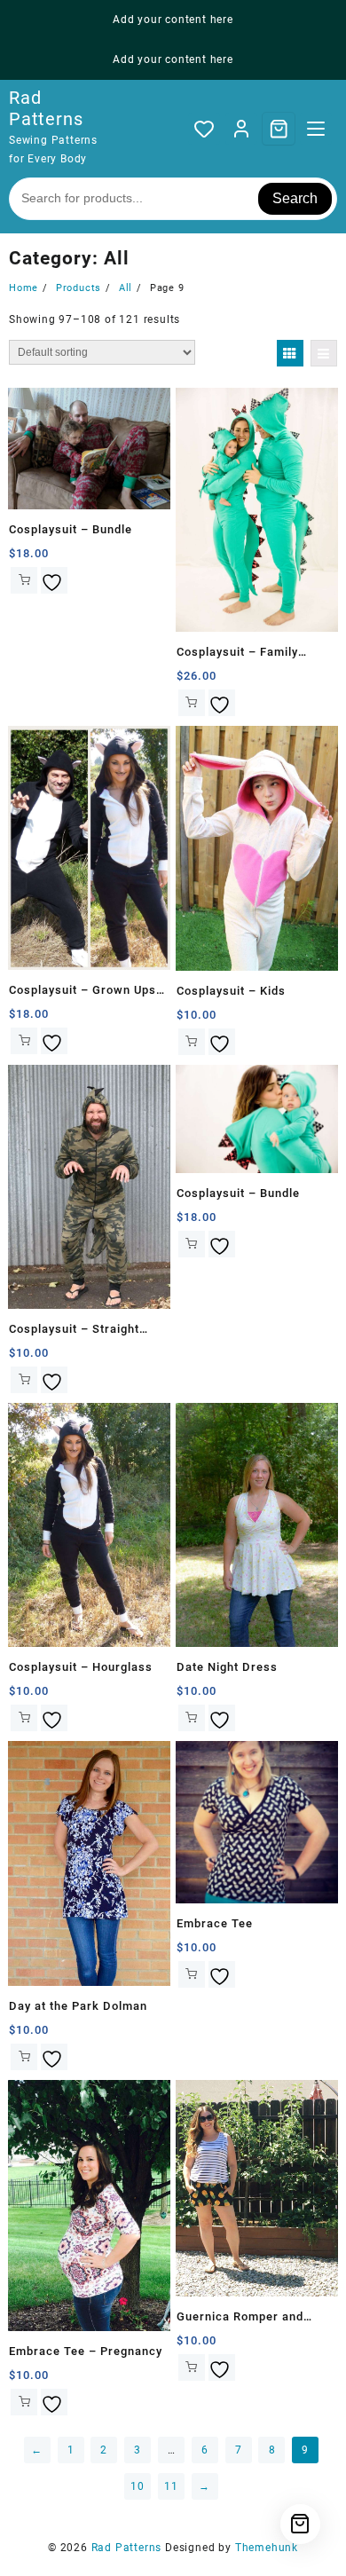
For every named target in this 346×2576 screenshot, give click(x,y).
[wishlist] (54, 580)
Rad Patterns (46, 108)
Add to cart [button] (24, 580)
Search (295, 198)
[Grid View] (290, 353)
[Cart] (279, 129)
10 (138, 2486)
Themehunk (267, 2548)
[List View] (324, 353)
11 (171, 2486)
